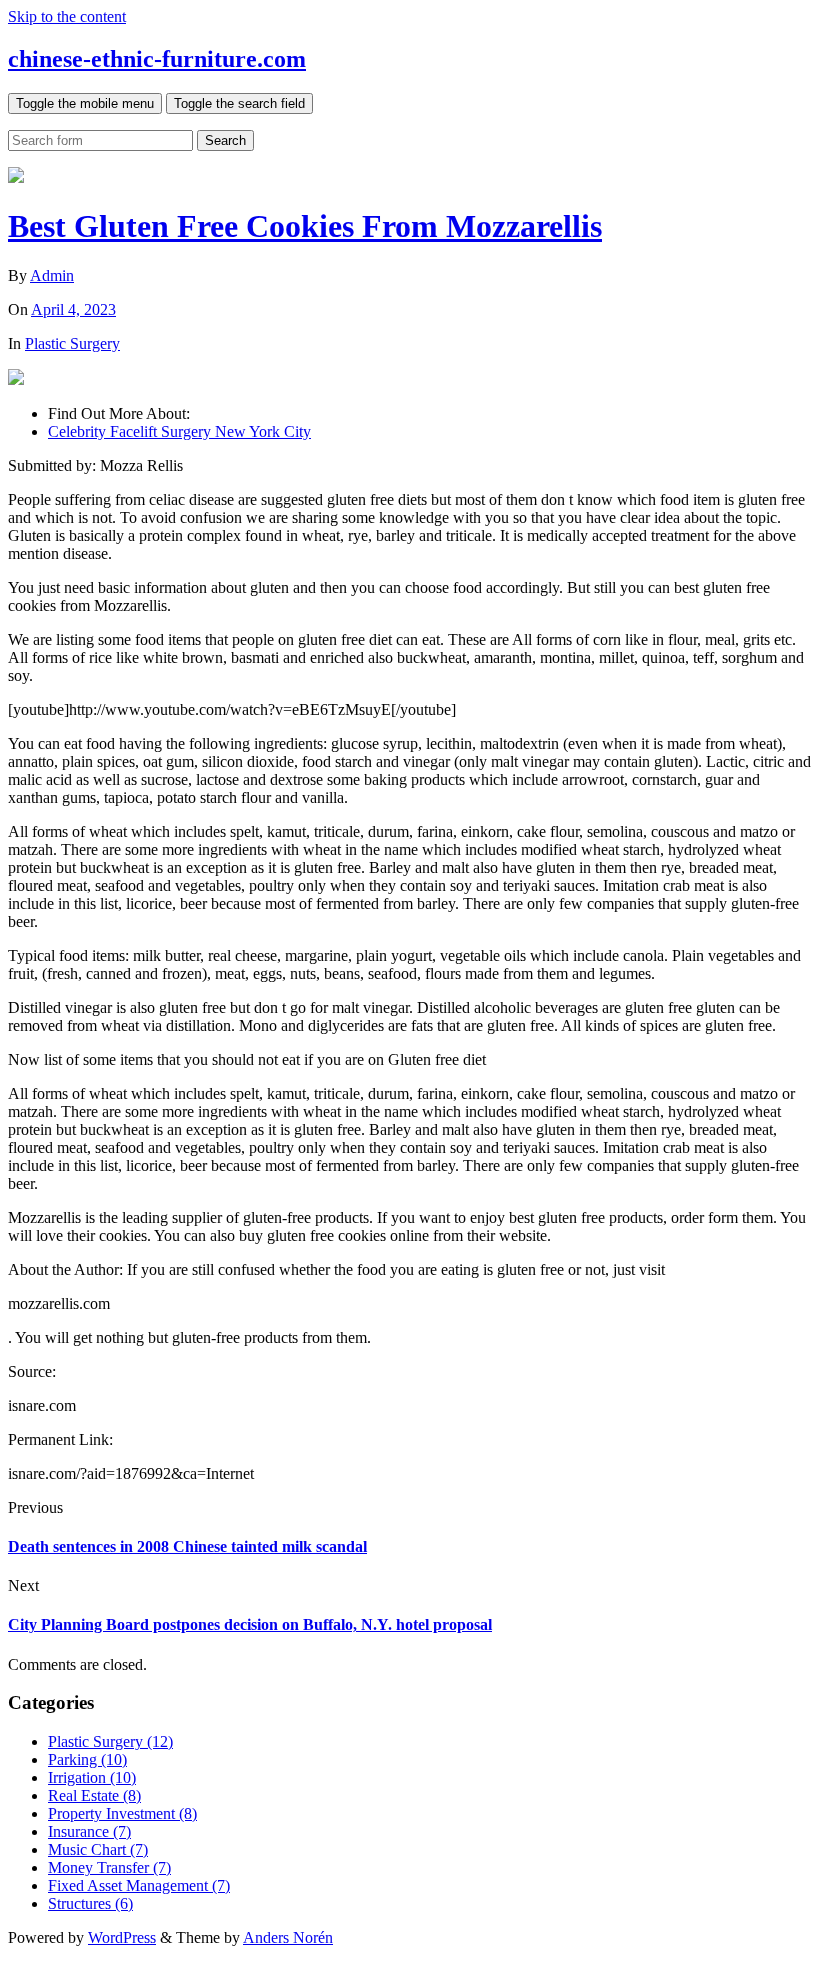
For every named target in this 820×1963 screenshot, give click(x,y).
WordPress (122, 1937)
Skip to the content (67, 16)
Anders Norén (288, 1937)
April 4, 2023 (73, 309)
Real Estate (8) (94, 1795)
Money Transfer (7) (109, 1867)
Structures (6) (90, 1903)
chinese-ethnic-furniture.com (157, 59)
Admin (52, 275)
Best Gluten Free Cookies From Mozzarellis (305, 226)
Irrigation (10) (92, 1777)
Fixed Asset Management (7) (139, 1885)
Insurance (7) (89, 1831)
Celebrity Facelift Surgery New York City (179, 431)
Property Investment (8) (122, 1813)
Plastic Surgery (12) (110, 1741)
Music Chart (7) (98, 1849)
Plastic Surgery (72, 343)
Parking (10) (87, 1759)
